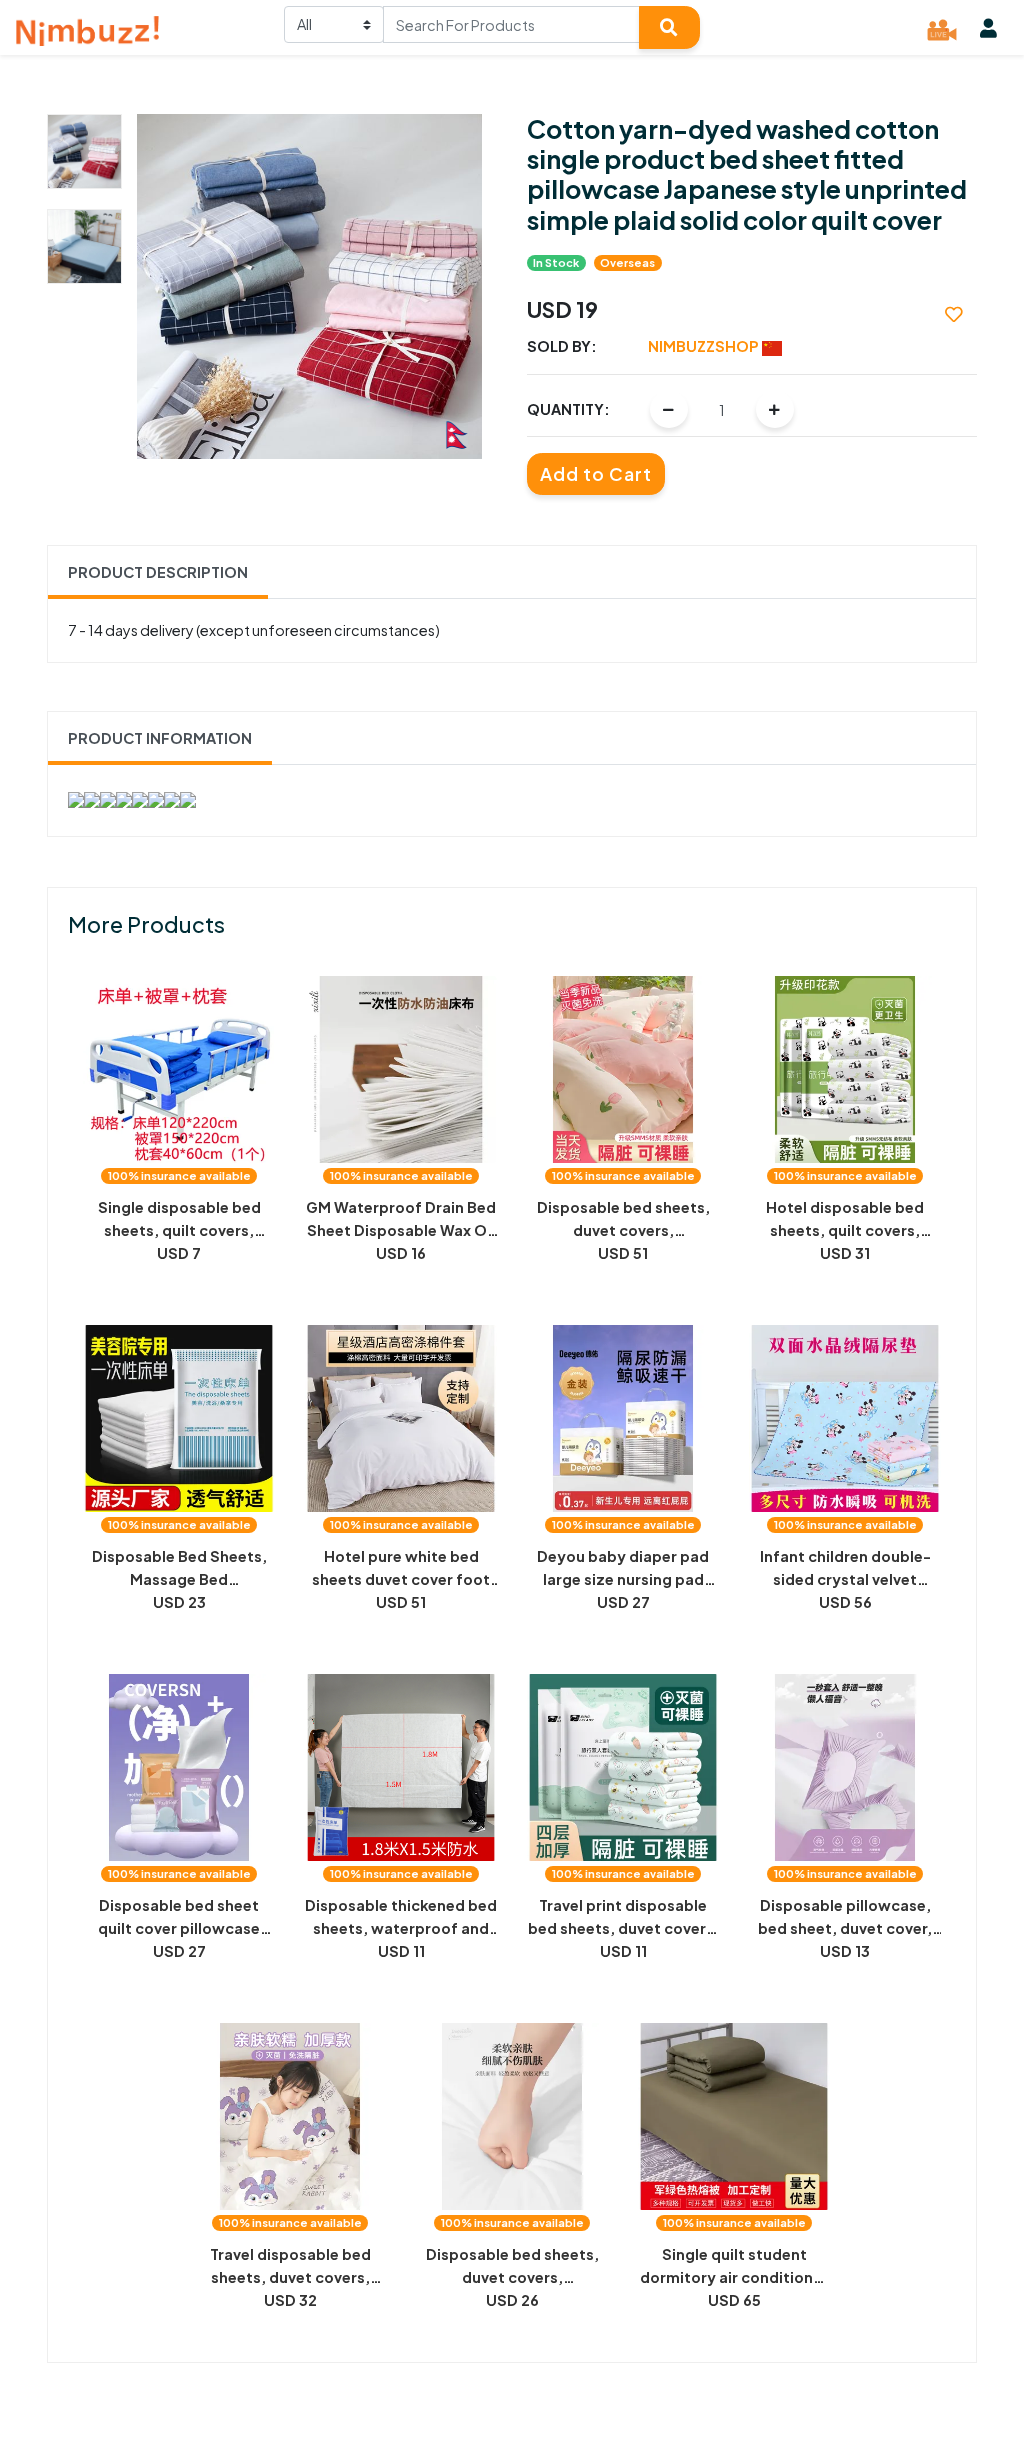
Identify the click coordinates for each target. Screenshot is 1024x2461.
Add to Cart (596, 474)
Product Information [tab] (160, 738)
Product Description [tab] (158, 572)
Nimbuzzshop (705, 346)
